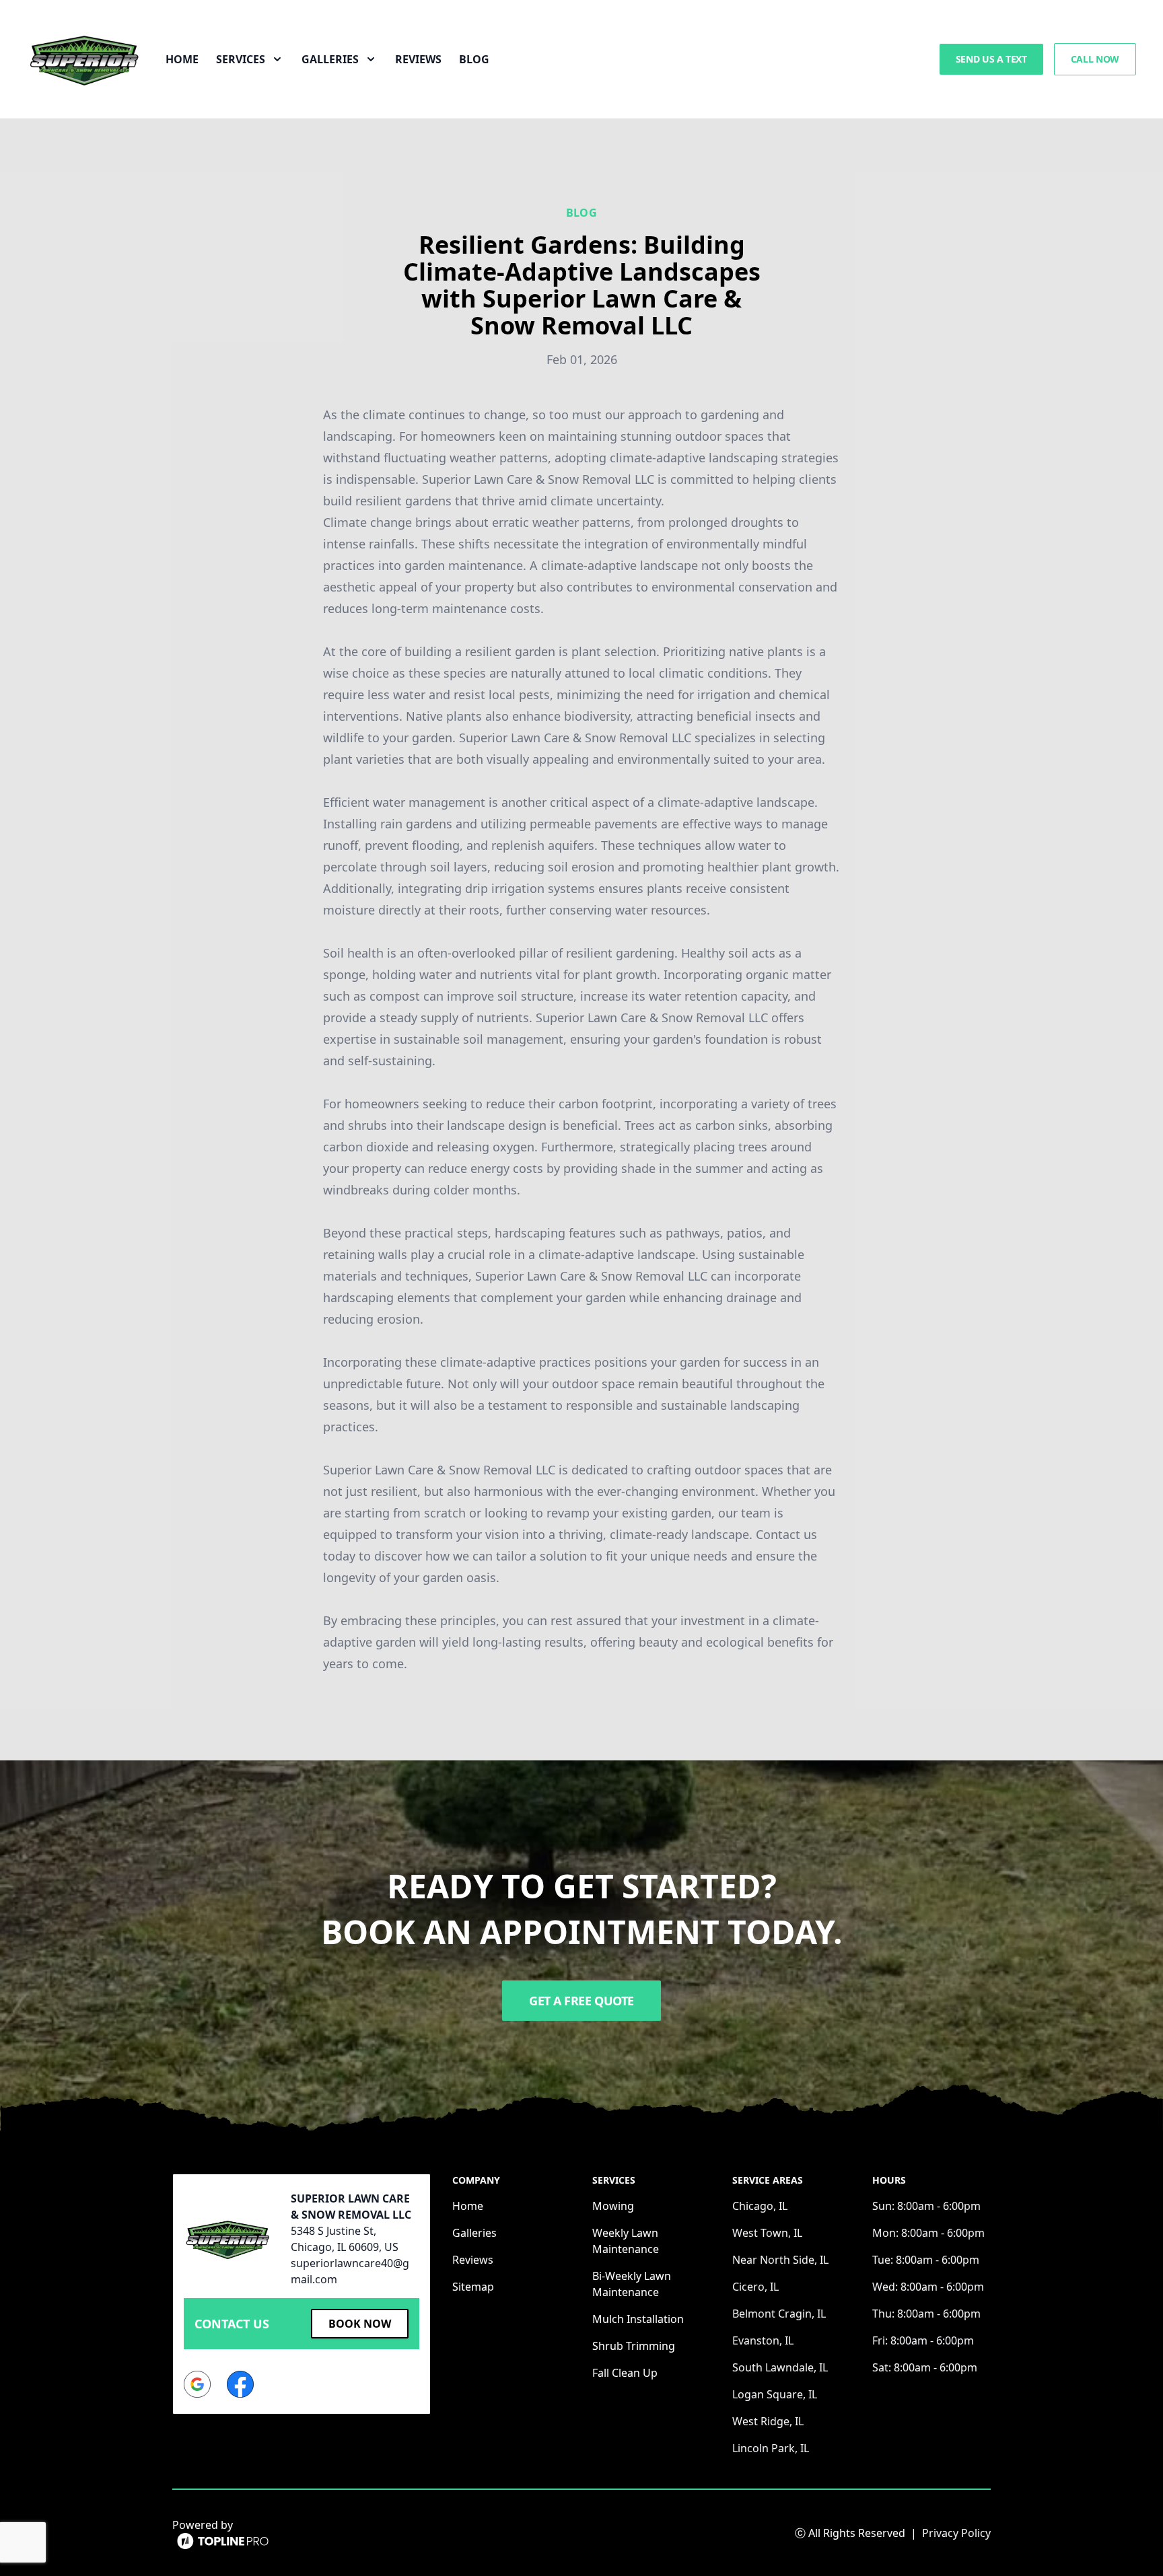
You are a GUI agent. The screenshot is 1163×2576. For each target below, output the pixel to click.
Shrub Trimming (634, 2346)
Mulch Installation (638, 2319)
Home (182, 59)
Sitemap (473, 2287)
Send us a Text (991, 59)
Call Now (1095, 59)
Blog (474, 59)
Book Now (360, 2324)
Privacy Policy (956, 2533)
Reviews (418, 59)
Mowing (613, 2206)
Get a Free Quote (581, 2001)
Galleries (474, 2233)
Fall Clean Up (625, 2373)
